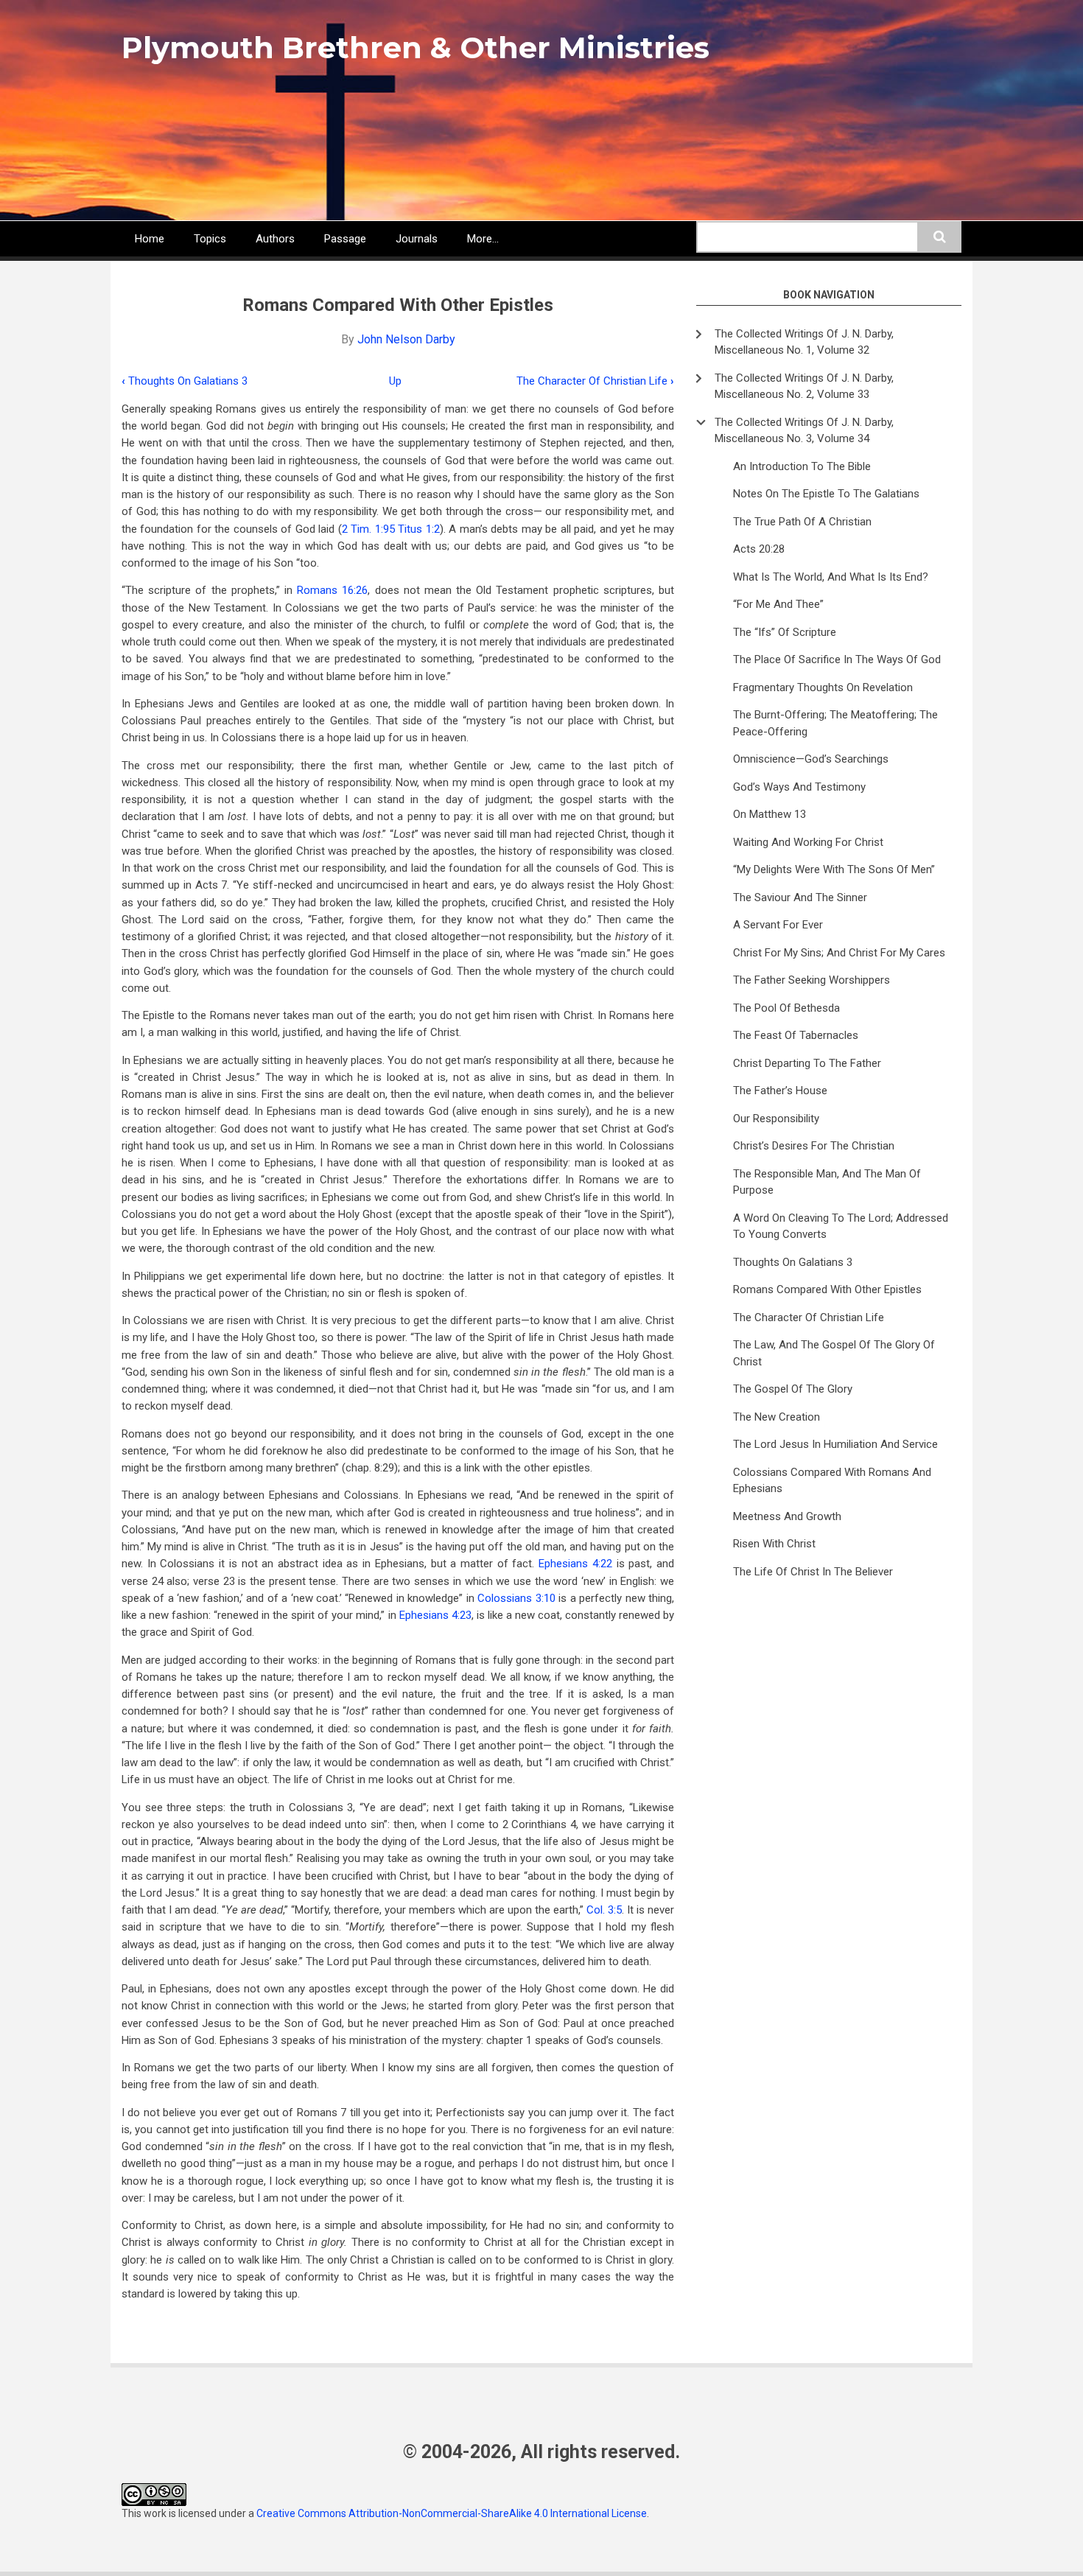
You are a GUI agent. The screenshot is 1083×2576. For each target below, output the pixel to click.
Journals (417, 239)
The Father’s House (780, 1091)
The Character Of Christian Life (595, 381)
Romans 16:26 (332, 590)
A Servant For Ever (778, 925)
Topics (210, 239)
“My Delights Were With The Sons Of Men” (834, 869)
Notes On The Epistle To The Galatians (826, 494)
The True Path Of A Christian (802, 522)
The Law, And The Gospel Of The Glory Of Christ (834, 1353)
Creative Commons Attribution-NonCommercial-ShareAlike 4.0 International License (452, 2513)
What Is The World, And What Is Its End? (831, 577)
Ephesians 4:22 (575, 1564)
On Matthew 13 (770, 814)
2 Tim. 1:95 (368, 529)
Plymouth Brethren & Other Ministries (416, 48)
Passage (345, 239)
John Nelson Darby (406, 339)
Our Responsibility (776, 1119)
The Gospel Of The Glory (793, 1389)
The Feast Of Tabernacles (796, 1035)
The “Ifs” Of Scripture (785, 632)
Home (150, 239)
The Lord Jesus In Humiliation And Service (835, 1444)
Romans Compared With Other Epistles (827, 1289)
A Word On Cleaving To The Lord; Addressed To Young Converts (841, 1226)
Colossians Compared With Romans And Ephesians (832, 1481)
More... (483, 239)
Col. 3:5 (604, 1910)
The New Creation (777, 1417)
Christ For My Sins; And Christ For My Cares (839, 953)
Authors (275, 239)
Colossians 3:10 (516, 1598)
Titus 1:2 (418, 529)
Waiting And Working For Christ (808, 842)
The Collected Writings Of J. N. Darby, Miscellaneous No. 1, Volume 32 (804, 342)
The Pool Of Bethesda (786, 1008)
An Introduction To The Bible (802, 466)
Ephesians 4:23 (435, 1615)
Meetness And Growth (787, 1516)
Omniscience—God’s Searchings (811, 759)
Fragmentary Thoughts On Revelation (823, 687)
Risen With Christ (774, 1544)
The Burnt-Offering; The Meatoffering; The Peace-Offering (835, 723)
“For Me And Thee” (778, 604)
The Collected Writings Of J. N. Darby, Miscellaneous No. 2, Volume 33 (804, 386)
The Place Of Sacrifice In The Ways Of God (837, 659)
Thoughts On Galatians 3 (185, 381)
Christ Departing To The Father (807, 1063)
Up (395, 381)
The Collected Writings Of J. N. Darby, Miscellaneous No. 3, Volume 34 (804, 431)
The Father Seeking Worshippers (812, 980)
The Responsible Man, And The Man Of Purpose (827, 1182)
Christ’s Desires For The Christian (814, 1146)
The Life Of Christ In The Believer (813, 1572)
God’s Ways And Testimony (799, 787)
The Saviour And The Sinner (800, 897)
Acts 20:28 (759, 549)
